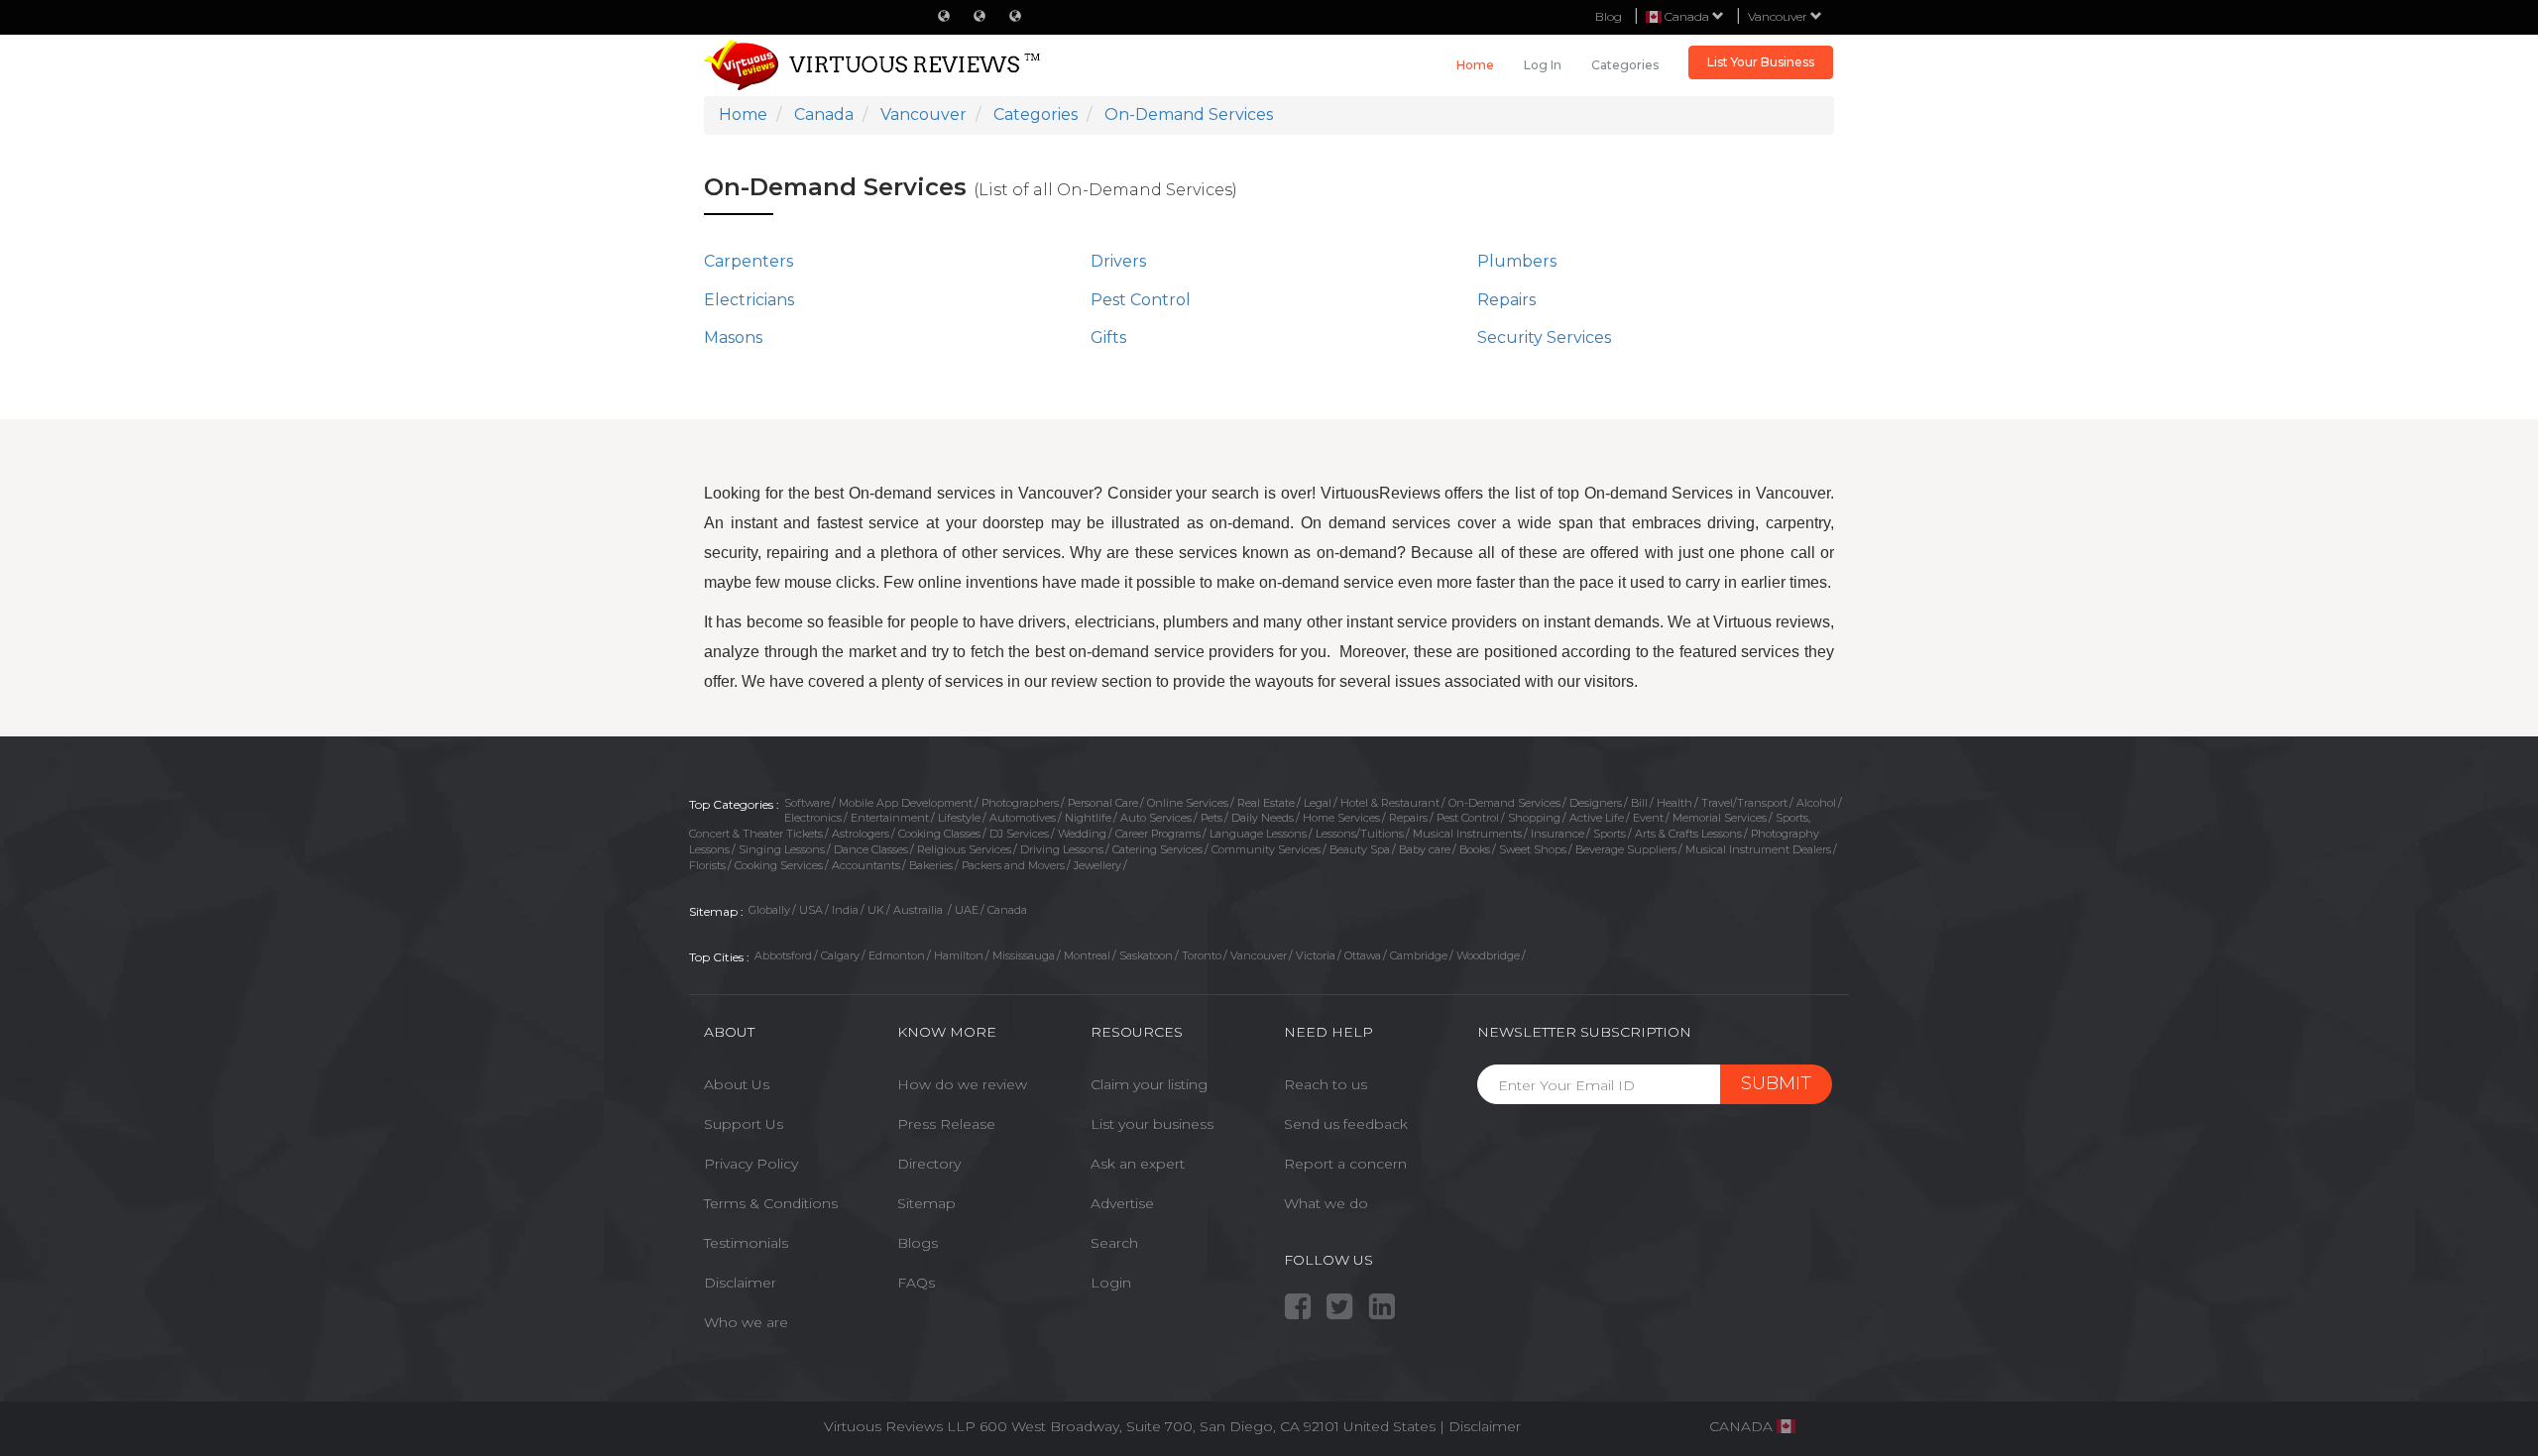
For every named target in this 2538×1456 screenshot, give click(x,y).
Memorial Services (1720, 818)
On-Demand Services (1504, 803)
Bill (1639, 803)
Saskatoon (1146, 955)
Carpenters (749, 261)
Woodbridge (1488, 955)
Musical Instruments (1467, 834)
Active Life (1597, 818)
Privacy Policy (751, 1164)
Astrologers (861, 834)
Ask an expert (1138, 1164)
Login (1111, 1283)
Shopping (1534, 818)
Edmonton (897, 955)
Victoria (1316, 955)
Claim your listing (1149, 1084)
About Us (737, 1084)
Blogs (918, 1243)
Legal (1318, 803)
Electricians (749, 300)
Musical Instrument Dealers (1758, 849)
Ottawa (1363, 955)
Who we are (746, 1322)
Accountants (866, 865)
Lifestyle (959, 818)
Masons (733, 337)
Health (1674, 803)
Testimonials (746, 1243)
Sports (1610, 834)
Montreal (1087, 955)
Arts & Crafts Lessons (1688, 834)
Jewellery (1097, 865)
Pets (1211, 818)
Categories (1625, 65)
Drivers (1118, 261)
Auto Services (1156, 818)
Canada (1007, 910)
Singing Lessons (782, 849)
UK (876, 910)
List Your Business (1761, 62)
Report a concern (1345, 1164)
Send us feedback (1346, 1124)
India (845, 910)
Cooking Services (779, 865)
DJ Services (1019, 834)
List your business (1152, 1124)
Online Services (1188, 803)
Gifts (1108, 337)
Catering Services (1157, 849)
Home (1475, 65)
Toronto (1202, 955)
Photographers (1020, 803)
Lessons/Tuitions (1360, 834)
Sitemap (926, 1203)
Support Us (744, 1124)
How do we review (962, 1084)
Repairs (1506, 300)
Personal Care (1103, 803)
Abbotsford (783, 955)
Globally (769, 910)
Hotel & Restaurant (1390, 803)
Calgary (840, 955)
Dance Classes (871, 849)
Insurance (1557, 834)
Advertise (1122, 1203)
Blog (1609, 16)
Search (1114, 1243)
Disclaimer (740, 1283)
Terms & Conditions (771, 1203)
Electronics (813, 818)
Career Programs (1158, 834)
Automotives (1023, 818)
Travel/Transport (1744, 803)
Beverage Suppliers (1626, 849)
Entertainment (890, 818)
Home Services (1341, 818)
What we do (1326, 1203)
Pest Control (1141, 300)
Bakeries (931, 865)
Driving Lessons (1062, 849)
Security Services (1544, 337)
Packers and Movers (1013, 865)
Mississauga (1024, 955)
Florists (707, 865)
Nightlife (1088, 818)
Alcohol (1816, 803)
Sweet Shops (1533, 849)
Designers (1596, 803)
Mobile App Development (906, 803)
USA (811, 910)
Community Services (1266, 849)
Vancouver (1779, 16)
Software (807, 803)
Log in (1543, 65)
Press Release (946, 1124)
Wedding (1082, 834)
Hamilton (959, 955)
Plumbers (1517, 261)
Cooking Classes (939, 834)
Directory (929, 1164)
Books (1475, 849)
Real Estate (1266, 803)
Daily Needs (1263, 818)
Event (1648, 818)
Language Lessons (1258, 834)
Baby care (1425, 849)
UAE (967, 910)
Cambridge (1419, 955)
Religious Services (964, 849)
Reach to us (1326, 1084)
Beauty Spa (1360, 849)
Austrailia (920, 910)
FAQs (916, 1283)
